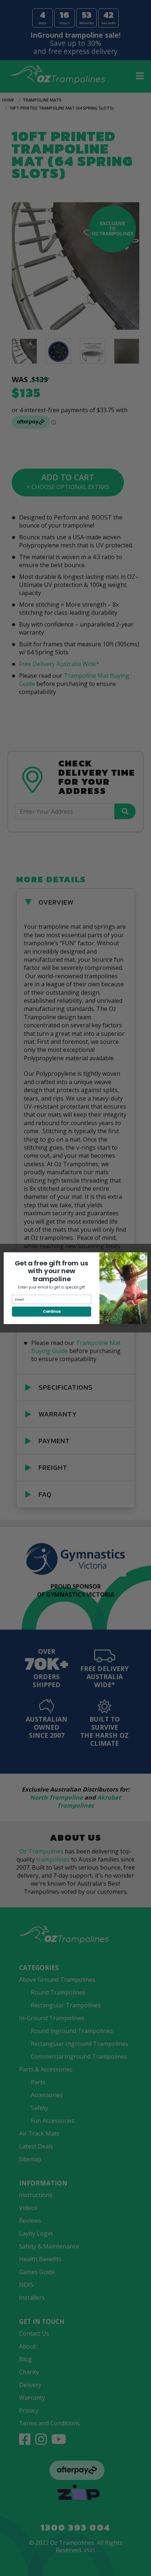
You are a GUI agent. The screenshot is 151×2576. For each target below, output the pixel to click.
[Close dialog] (143, 1257)
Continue (52, 1311)
